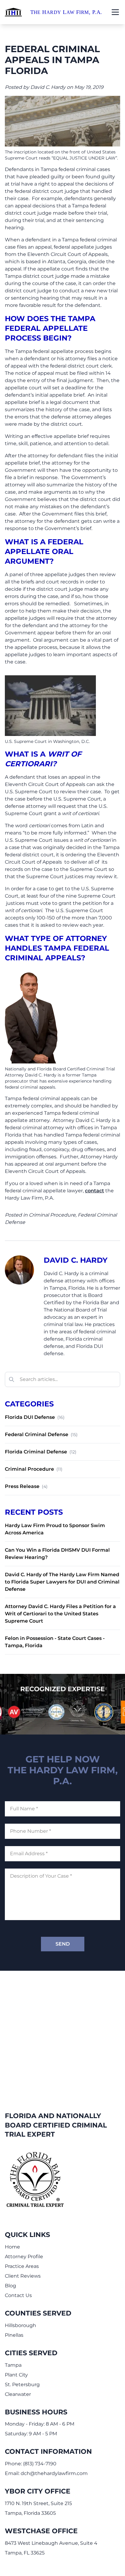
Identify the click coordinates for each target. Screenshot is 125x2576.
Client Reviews (23, 2276)
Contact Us (18, 2295)
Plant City (16, 2375)
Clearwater (18, 2394)
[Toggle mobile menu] (115, 12)
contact (95, 1191)
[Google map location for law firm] (62, 2031)
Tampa (13, 2365)
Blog (10, 2286)
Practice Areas (22, 2266)
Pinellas (14, 2335)
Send (63, 1944)
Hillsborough (20, 2325)
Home (12, 2247)
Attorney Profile (24, 2257)
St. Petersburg (22, 2385)
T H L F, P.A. (66, 12)
